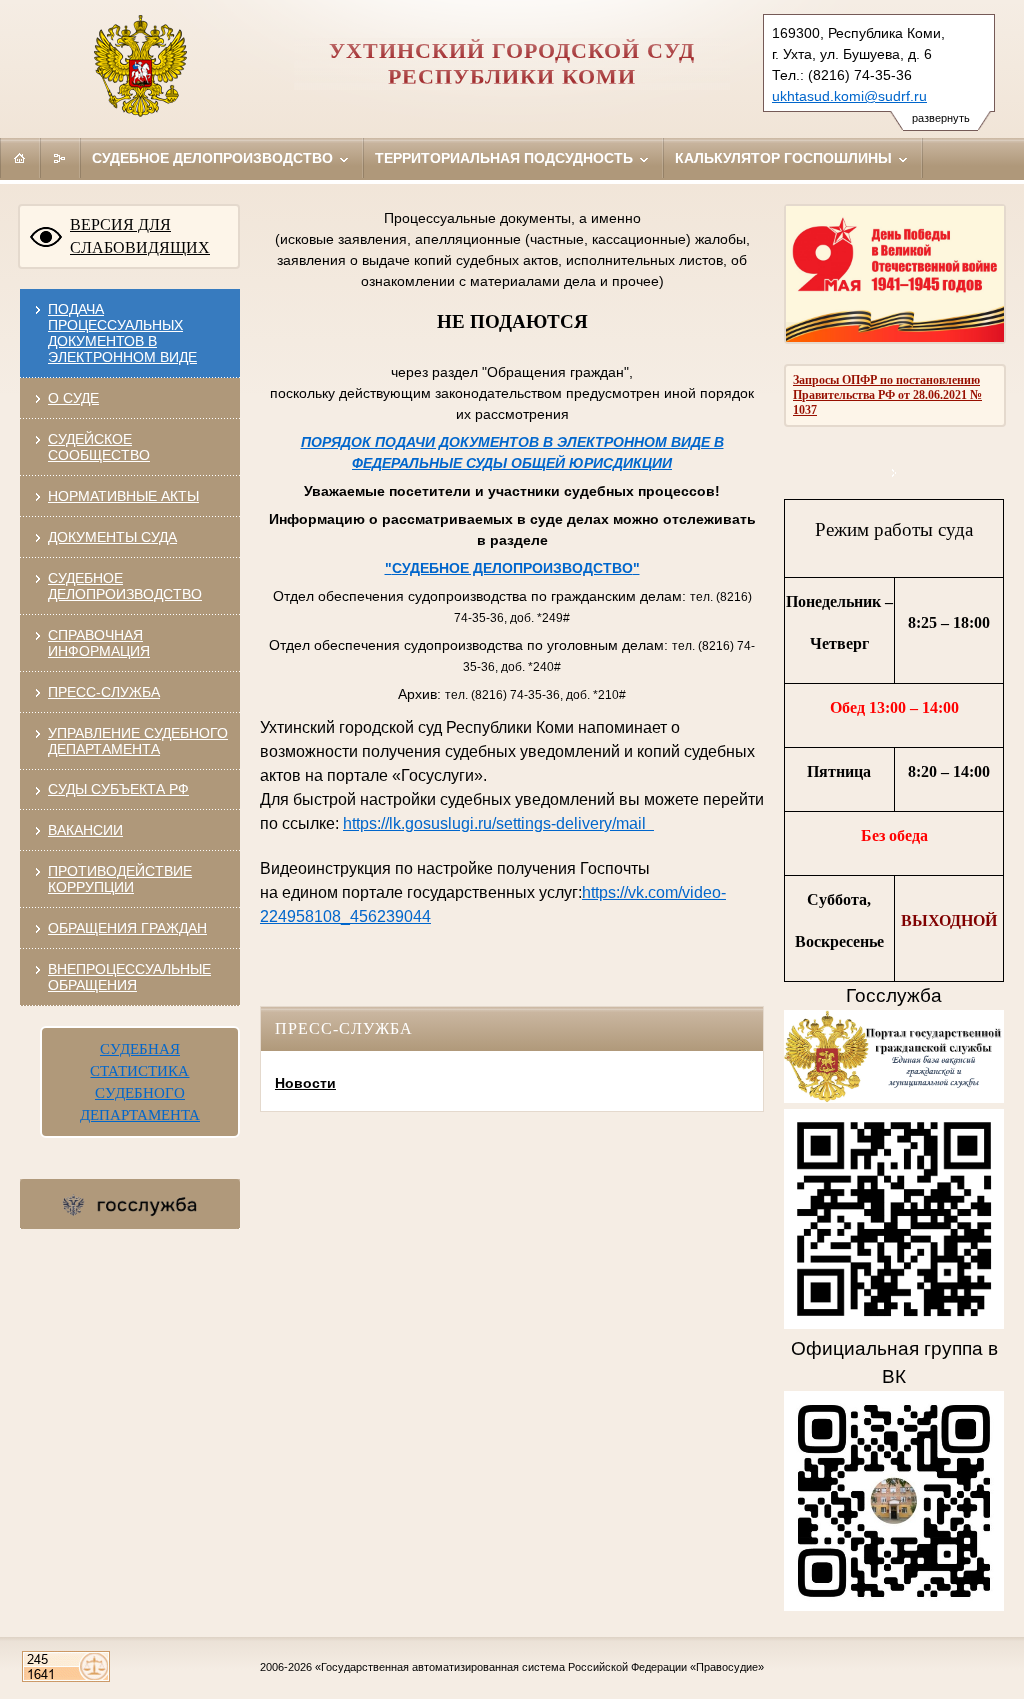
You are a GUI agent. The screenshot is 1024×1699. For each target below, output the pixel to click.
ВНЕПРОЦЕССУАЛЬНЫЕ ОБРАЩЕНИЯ (129, 977)
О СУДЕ (73, 398)
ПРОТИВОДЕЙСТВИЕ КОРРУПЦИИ (120, 879)
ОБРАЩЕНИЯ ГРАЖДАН (127, 928)
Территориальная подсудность (506, 158)
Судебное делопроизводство (214, 158)
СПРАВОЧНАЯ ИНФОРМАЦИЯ (99, 643)
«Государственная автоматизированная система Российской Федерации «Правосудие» (539, 1667)
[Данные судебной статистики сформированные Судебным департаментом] (894, 472)
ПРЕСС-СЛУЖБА (104, 692)
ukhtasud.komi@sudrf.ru (849, 96)
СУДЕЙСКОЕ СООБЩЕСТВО (99, 447)
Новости (305, 1083)
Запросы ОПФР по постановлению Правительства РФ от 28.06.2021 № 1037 (887, 395)
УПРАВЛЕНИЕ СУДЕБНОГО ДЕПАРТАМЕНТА (138, 741)
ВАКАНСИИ (85, 830)
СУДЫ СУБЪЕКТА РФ (118, 789)
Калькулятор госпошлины (785, 158)
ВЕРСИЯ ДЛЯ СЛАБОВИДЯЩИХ (140, 236)
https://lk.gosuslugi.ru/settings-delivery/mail (498, 823)
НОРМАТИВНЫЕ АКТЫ (123, 496)
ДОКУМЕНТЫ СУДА (112, 537)
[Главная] (20, 158)
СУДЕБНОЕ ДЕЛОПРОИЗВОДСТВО (125, 586)
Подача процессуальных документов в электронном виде (122, 333)
